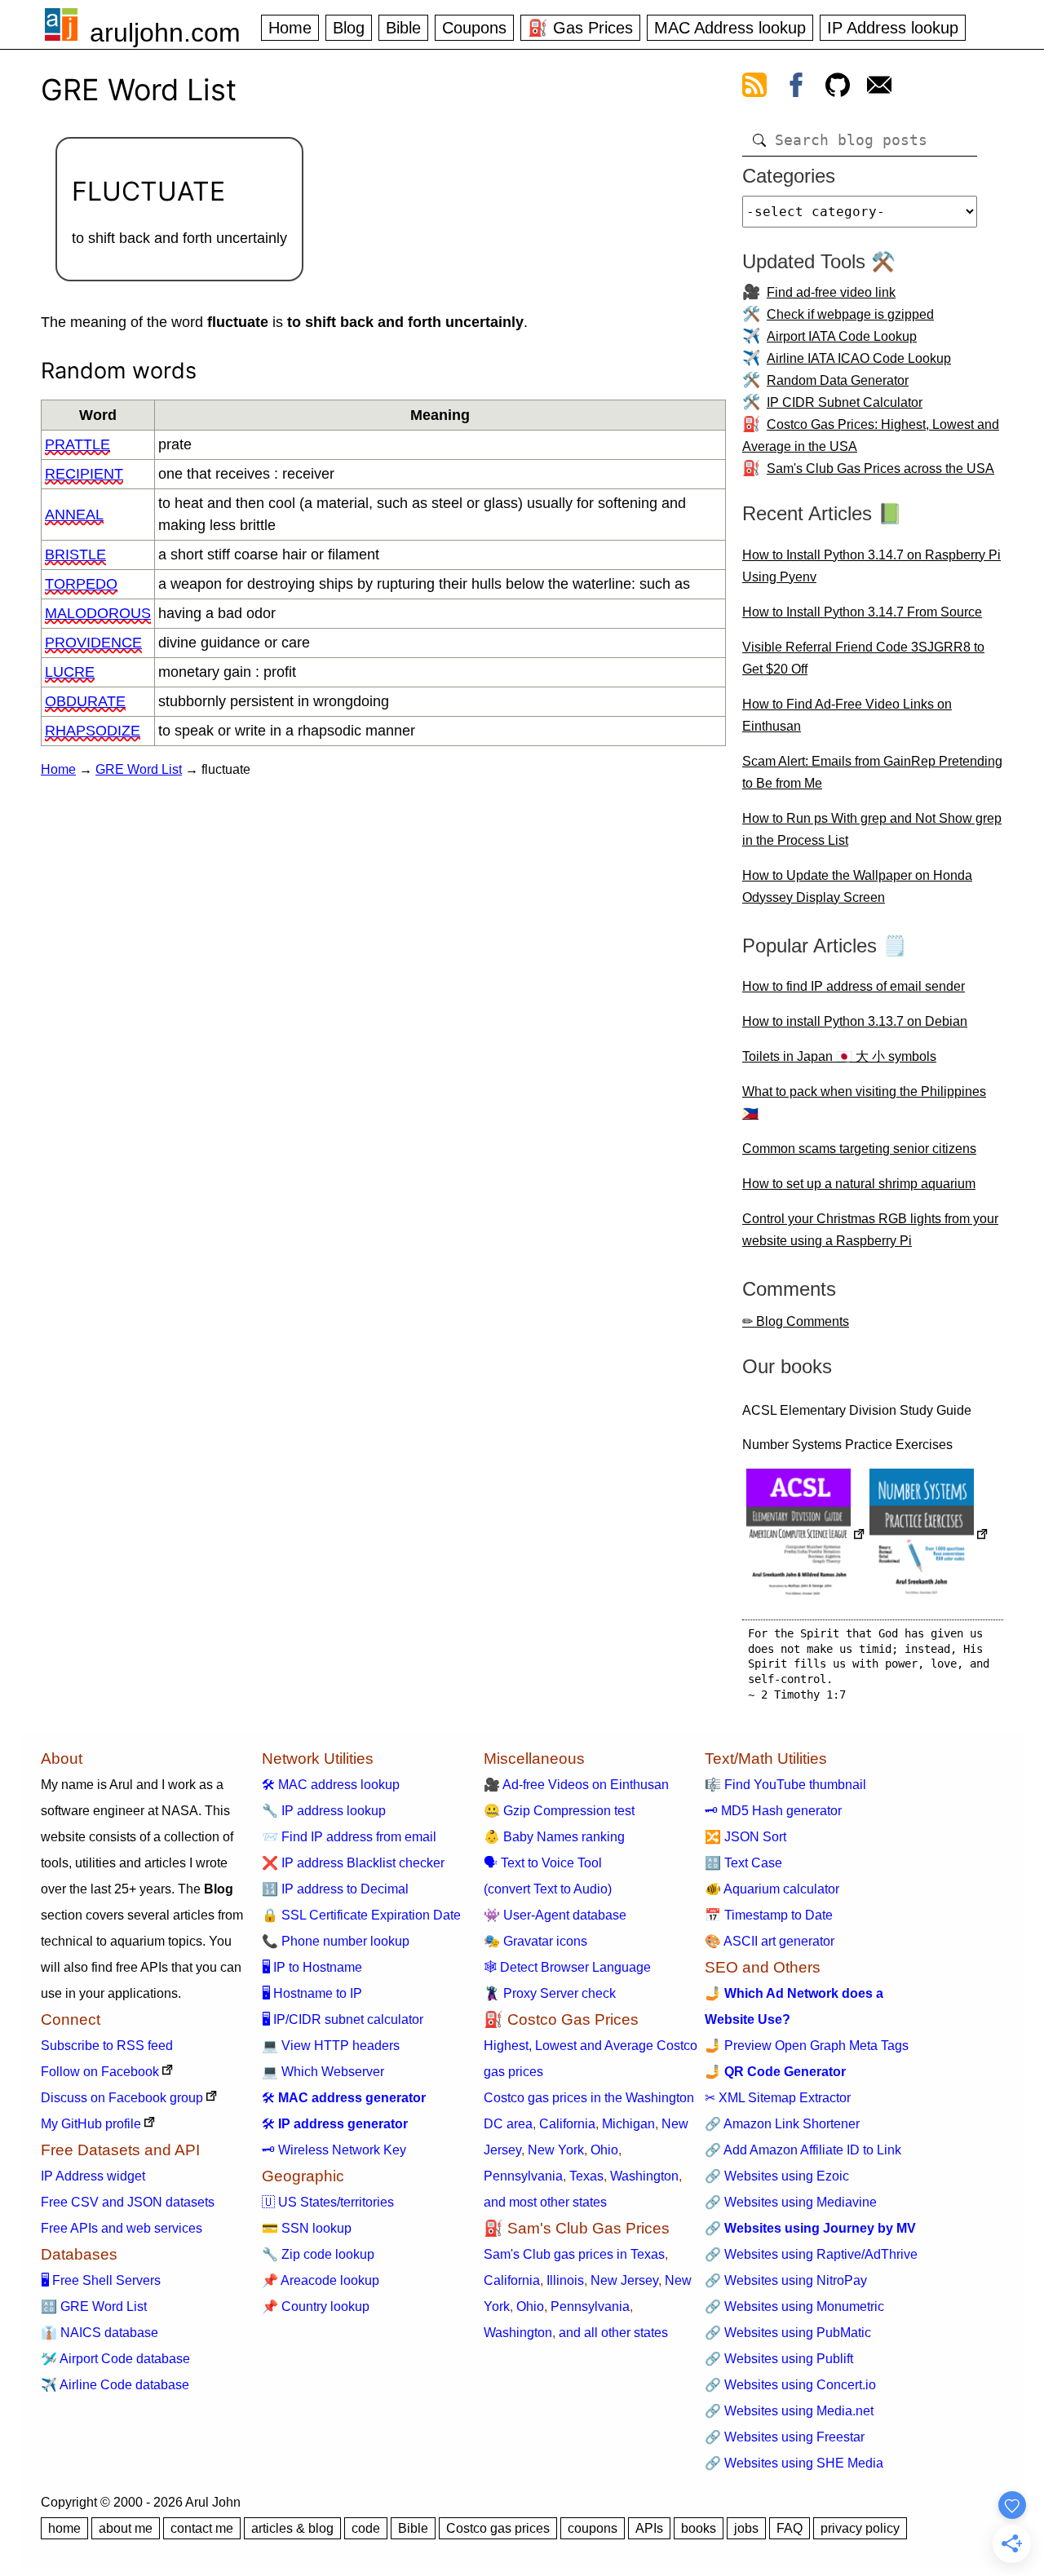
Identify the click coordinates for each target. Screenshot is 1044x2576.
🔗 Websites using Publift (779, 2359)
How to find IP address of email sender (854, 986)
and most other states (545, 2202)
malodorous (98, 613)
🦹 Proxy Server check (550, 1993)
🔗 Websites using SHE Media (794, 2463)
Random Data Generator (838, 380)
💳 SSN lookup (307, 2228)
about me (126, 2528)
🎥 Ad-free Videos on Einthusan (576, 1785)
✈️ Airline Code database (115, 2385)
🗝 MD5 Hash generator (773, 1811)
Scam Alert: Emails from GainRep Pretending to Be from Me (872, 772)
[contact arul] (879, 88)
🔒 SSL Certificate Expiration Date (361, 1915)
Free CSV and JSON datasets (128, 2202)
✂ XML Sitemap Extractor (778, 2098)
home (64, 2528)
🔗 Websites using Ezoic (777, 2176)
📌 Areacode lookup (321, 2280)
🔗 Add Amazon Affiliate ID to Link (803, 2150)
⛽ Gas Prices (580, 28)
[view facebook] (796, 88)
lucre (70, 672)
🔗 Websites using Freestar (785, 2437)
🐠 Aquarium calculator (772, 1889)
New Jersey (624, 2280)
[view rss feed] (754, 88)
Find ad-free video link (831, 292)
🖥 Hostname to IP (312, 1993)
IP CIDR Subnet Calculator (845, 402)
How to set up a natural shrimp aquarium (859, 1184)
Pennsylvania (523, 2176)
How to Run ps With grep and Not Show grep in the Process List (872, 829)
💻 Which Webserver (323, 2072)
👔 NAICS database (100, 2333)
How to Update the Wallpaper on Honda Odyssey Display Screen (857, 886)
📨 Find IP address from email (349, 1837)
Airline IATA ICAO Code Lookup (859, 358)
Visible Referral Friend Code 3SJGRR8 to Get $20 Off (863, 658)
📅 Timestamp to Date (769, 1915)
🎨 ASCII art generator (770, 1941)
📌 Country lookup (316, 2306)
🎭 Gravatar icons (535, 1941)
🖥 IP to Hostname (312, 1967)
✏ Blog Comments (796, 1321)
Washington (644, 2176)
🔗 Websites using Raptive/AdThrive (811, 2254)
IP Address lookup (893, 28)
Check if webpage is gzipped (850, 314)
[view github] (838, 88)
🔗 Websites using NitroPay (786, 2280)
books (699, 2528)
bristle (75, 555)
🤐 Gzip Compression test (559, 1811)
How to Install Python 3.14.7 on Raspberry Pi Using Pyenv (871, 566)
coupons (593, 2528)
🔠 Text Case (743, 1863)
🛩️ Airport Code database (115, 2359)
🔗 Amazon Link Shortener (782, 2124)
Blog (349, 28)
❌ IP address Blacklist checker (353, 1863)
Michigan (628, 2124)
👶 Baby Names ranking (554, 1837)
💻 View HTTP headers (331, 2046)
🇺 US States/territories (328, 2202)
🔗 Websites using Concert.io (790, 2385)
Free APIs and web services (122, 2228)
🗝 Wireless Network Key (334, 2150)
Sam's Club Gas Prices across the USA (880, 468)
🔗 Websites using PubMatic (788, 2333)
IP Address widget (93, 2176)
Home (290, 28)
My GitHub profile (91, 2124)
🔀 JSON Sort (745, 1837)
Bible (403, 28)
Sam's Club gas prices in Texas (574, 2254)
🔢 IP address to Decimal (335, 1889)
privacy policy (860, 2528)
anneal (74, 515)
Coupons (474, 28)
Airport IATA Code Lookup (842, 336)
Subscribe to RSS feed (107, 2046)
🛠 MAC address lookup (331, 1785)
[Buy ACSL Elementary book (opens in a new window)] (806, 1536)
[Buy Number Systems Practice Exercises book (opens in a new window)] (929, 1536)
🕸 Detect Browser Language (567, 1967)
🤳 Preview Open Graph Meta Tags (807, 2046)
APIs (649, 2528)
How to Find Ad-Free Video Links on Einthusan (847, 715)
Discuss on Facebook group (122, 2098)
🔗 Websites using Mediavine (791, 2202)
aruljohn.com (165, 33)
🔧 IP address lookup (324, 1811)
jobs (746, 2528)
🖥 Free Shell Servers (101, 2280)
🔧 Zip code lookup (318, 2254)
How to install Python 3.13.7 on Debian (855, 1021)
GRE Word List (139, 769)
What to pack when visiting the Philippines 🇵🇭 (864, 1102)
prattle (77, 444)
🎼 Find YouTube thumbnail (785, 1785)
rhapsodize (93, 731)
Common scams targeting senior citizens (859, 1149)
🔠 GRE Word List (94, 2306)
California (567, 2124)
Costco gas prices (498, 2528)
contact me (202, 2528)
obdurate (85, 701)
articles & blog (292, 2528)
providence (93, 643)
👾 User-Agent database (555, 1915)
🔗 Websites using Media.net (789, 2411)
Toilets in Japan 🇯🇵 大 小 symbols (839, 1056)
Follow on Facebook (100, 2072)
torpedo (81, 584)
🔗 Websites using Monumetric (794, 2306)
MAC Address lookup (730, 28)
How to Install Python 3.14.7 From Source (862, 612)
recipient (84, 474)
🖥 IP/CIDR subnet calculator (343, 2019)
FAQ (790, 2528)
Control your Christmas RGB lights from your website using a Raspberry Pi (870, 1230)
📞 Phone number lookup (336, 1941)
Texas (586, 2176)
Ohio (604, 2150)
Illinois (565, 2280)
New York (556, 2150)
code (366, 2528)
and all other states (613, 2333)
